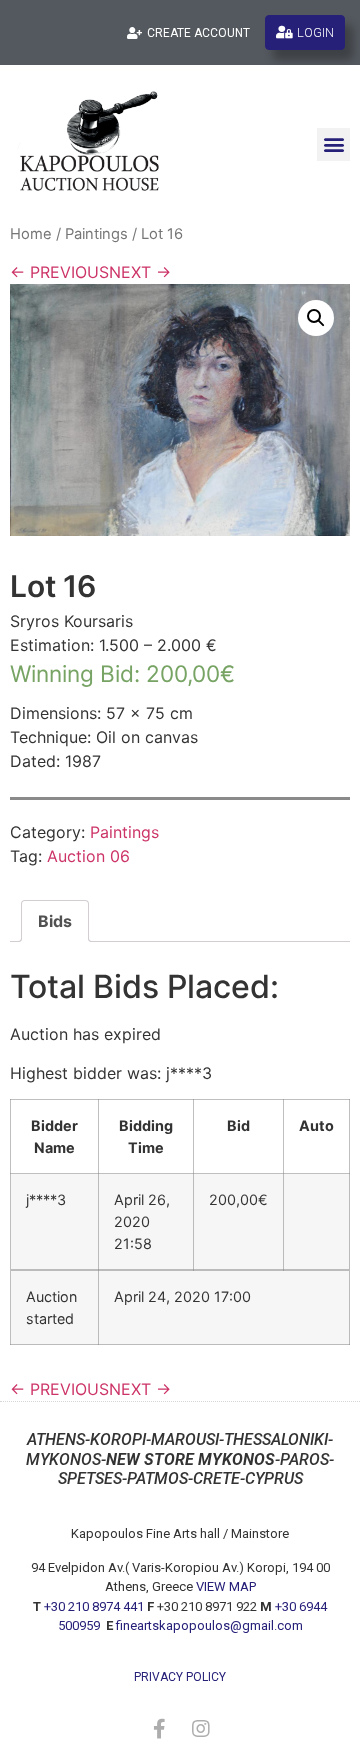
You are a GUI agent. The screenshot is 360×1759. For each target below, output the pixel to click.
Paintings (96, 234)
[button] (333, 144)
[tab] (55, 921)
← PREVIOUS (59, 272)
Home (31, 234)
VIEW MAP (226, 1586)
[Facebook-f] (159, 1729)
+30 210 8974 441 (94, 1606)
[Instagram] (201, 1729)
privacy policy (180, 1677)
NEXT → (140, 272)
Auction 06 (88, 856)
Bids (55, 921)
